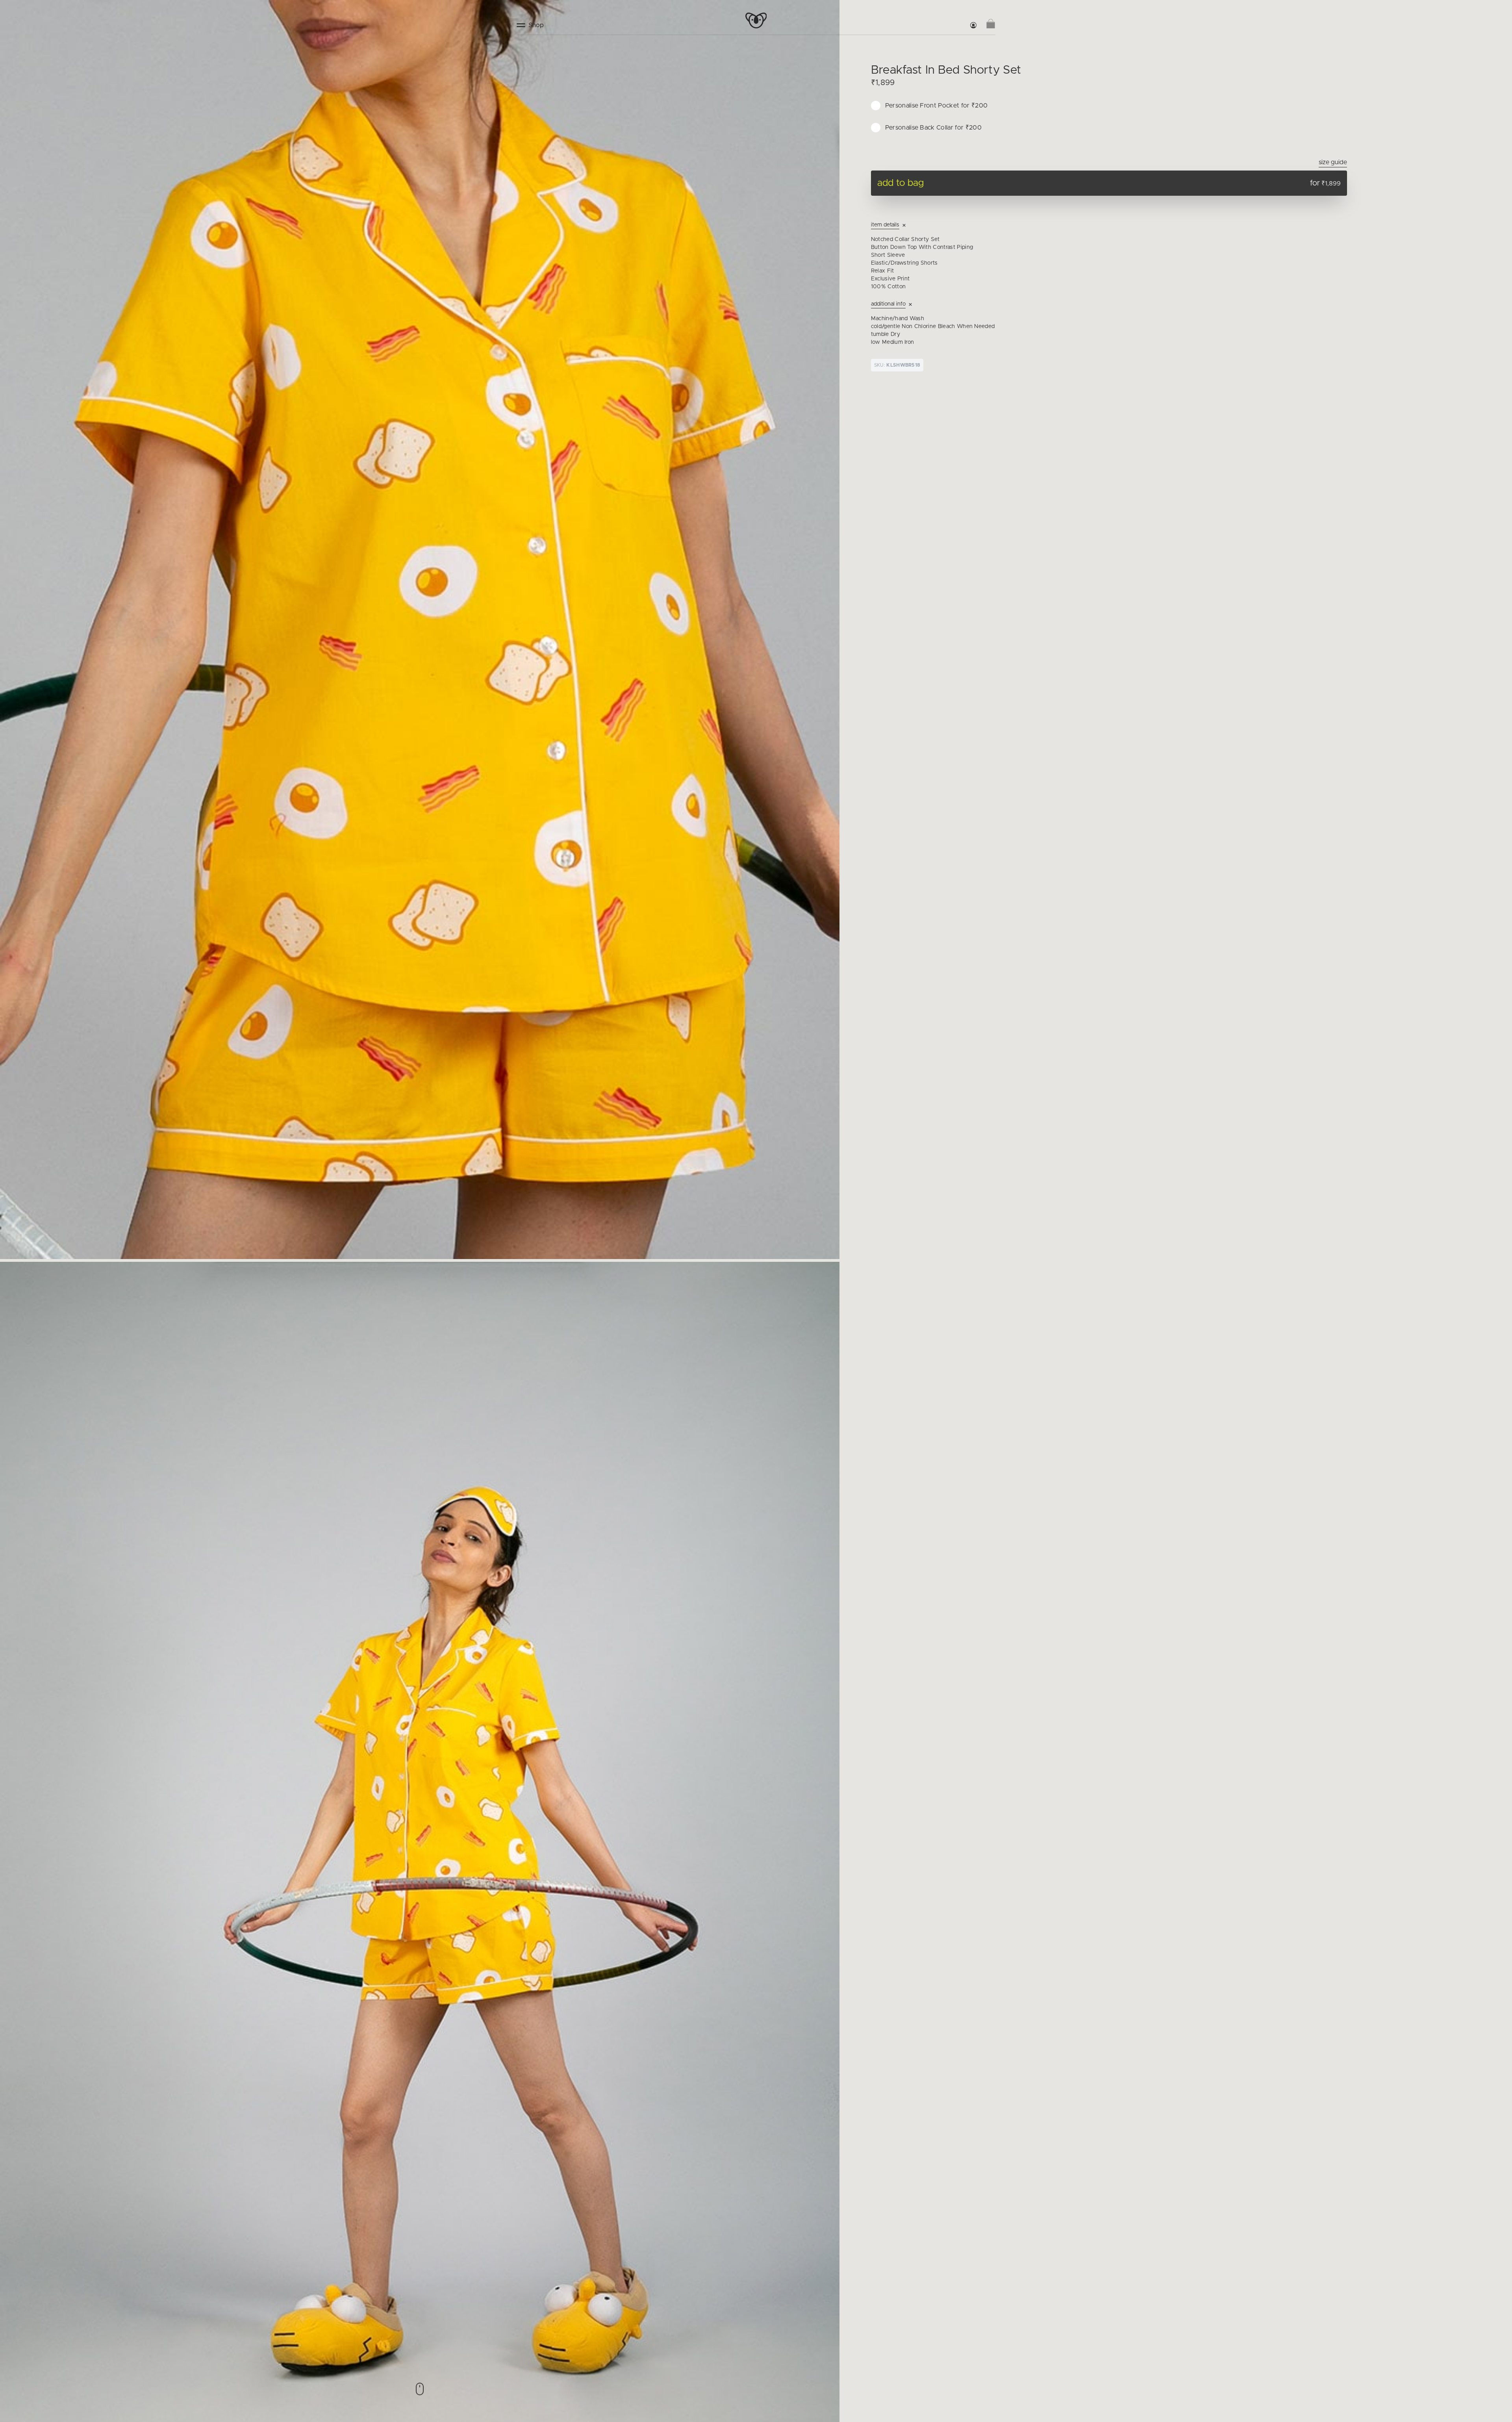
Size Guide (1333, 162)
